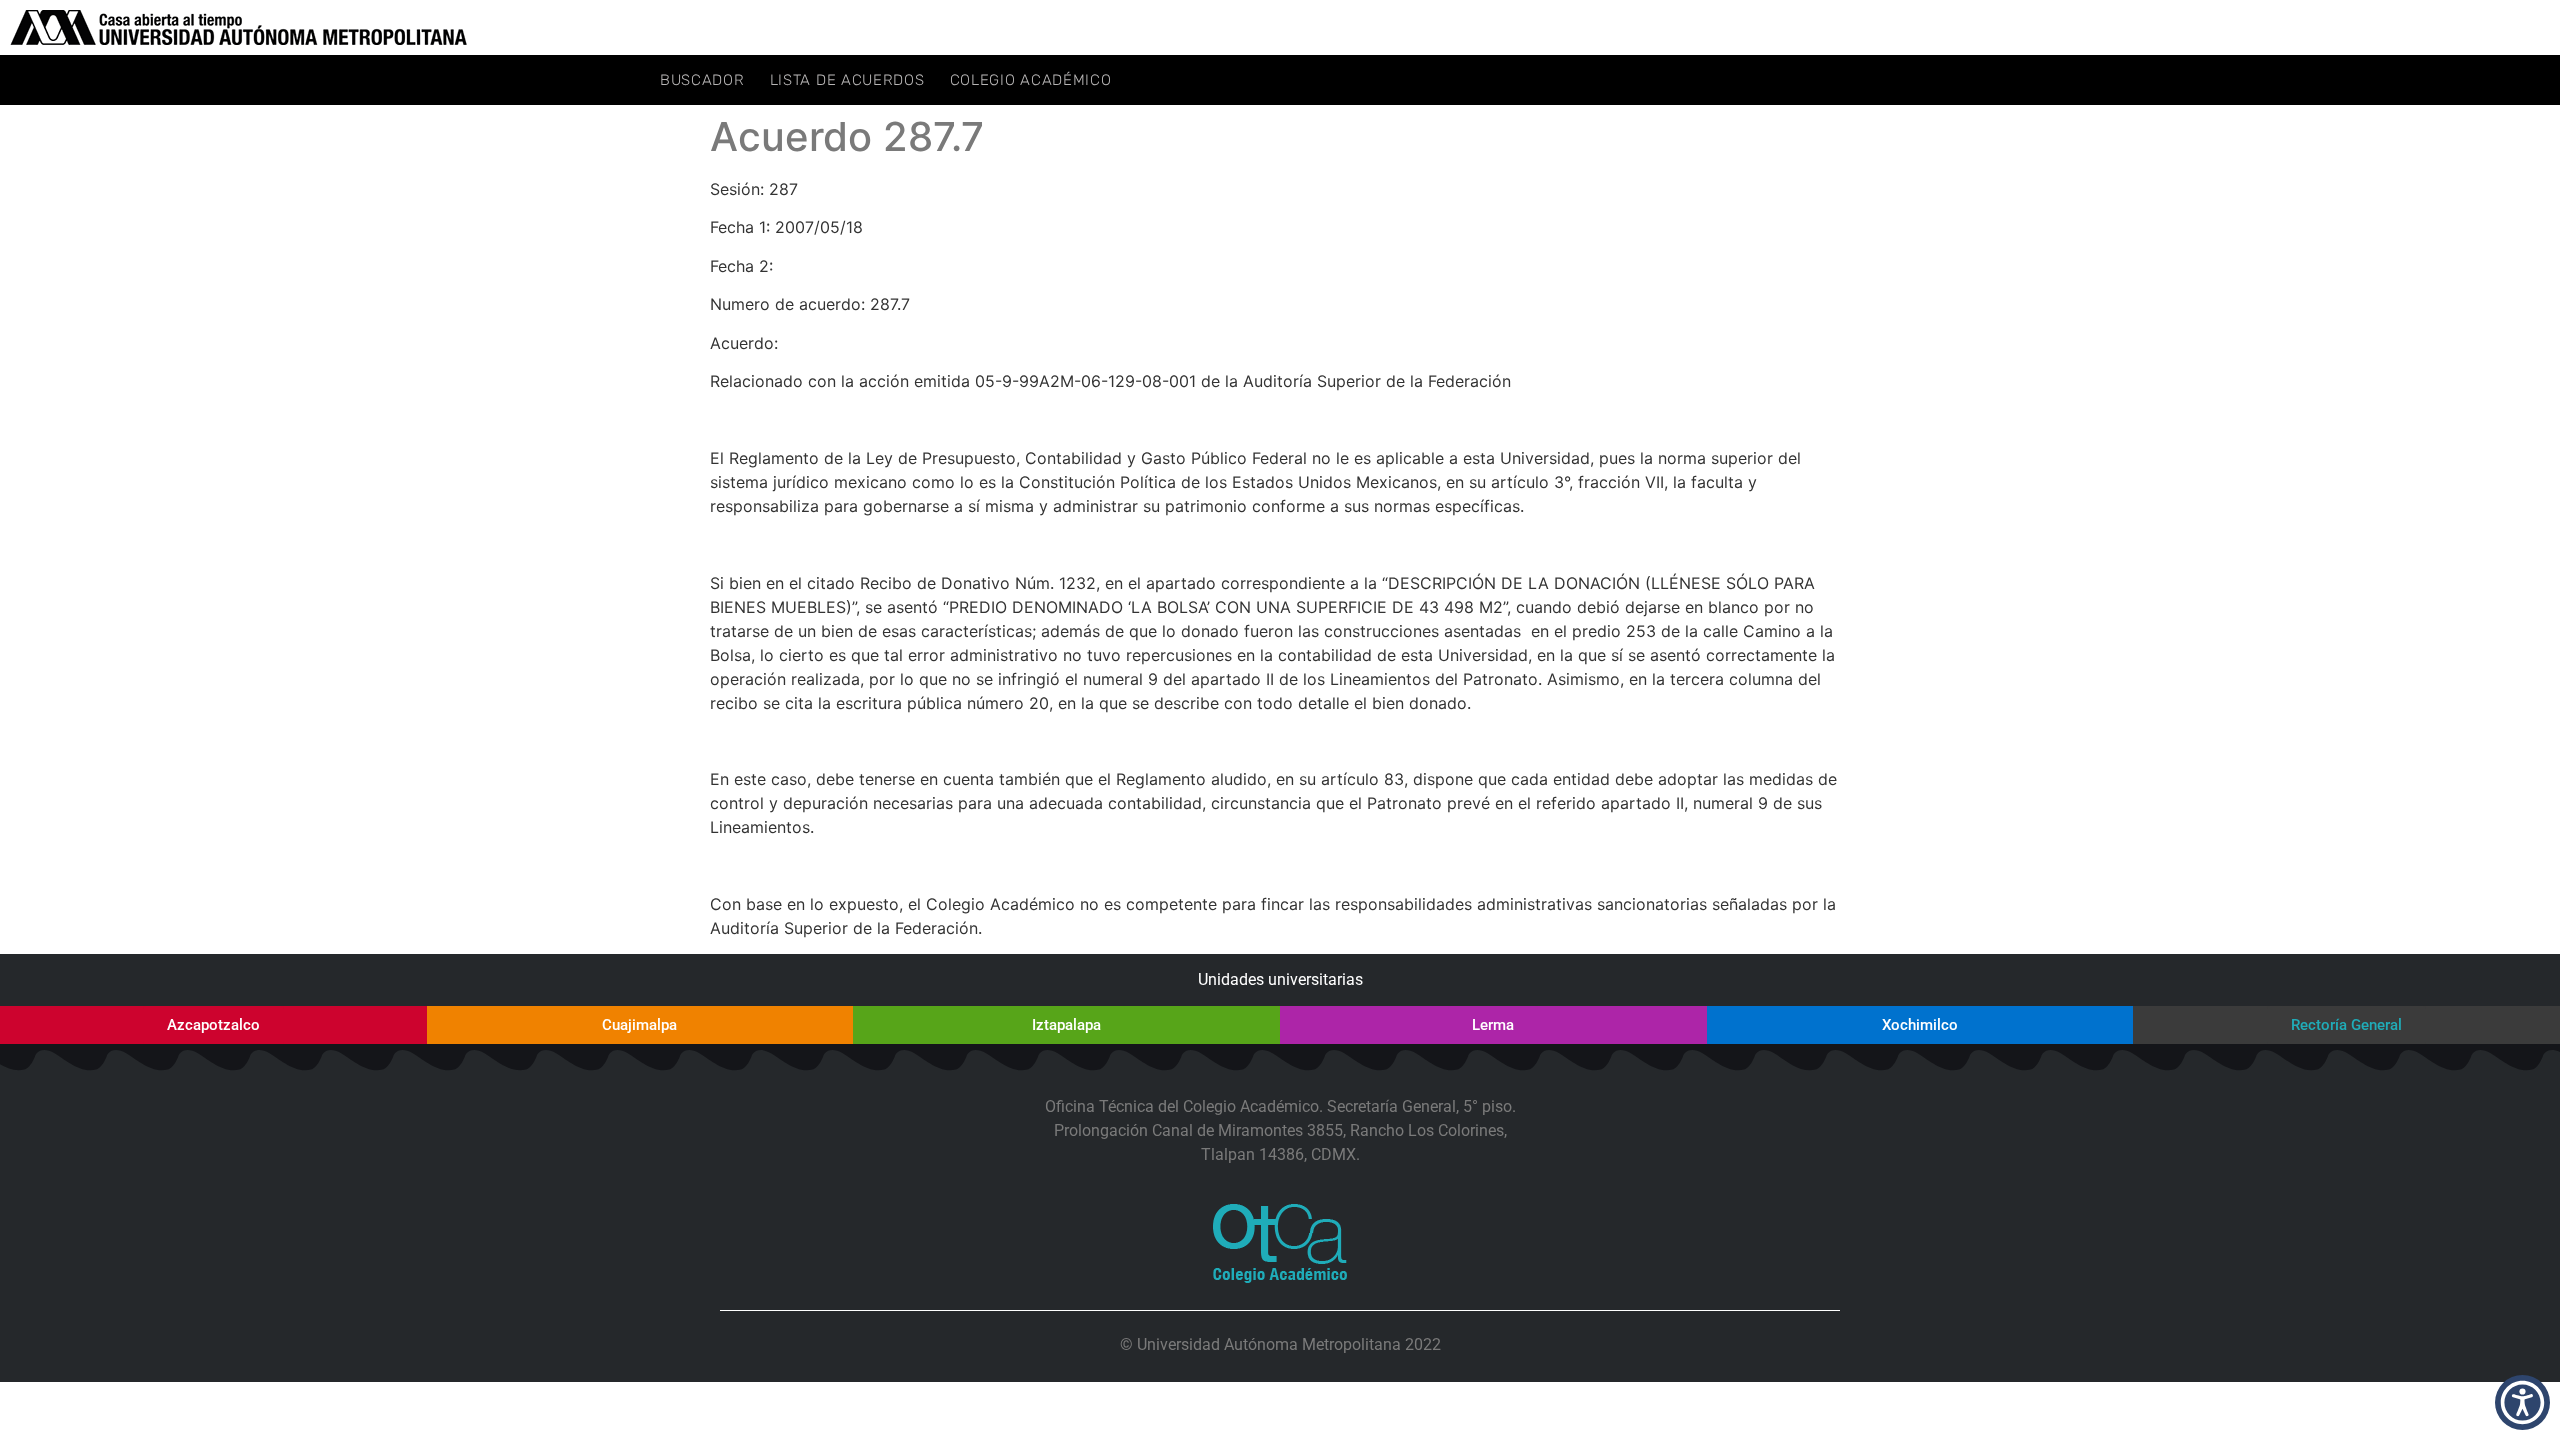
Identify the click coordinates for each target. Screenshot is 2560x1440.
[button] (2522, 1402)
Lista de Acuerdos (847, 80)
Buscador (702, 80)
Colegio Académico (1031, 80)
